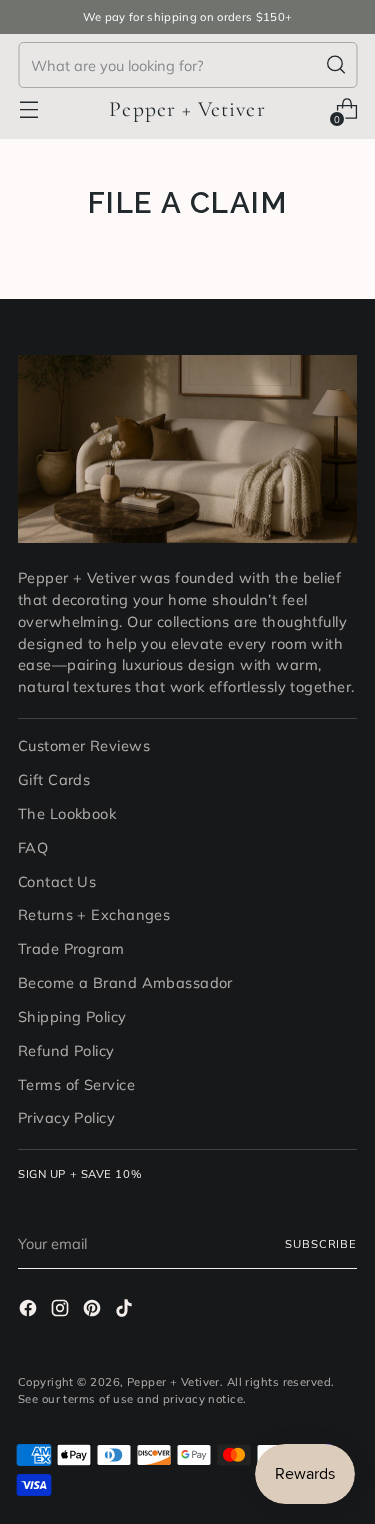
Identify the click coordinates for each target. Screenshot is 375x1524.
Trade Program (71, 948)
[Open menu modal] (28, 109)
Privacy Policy (66, 1117)
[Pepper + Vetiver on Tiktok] (126, 1311)
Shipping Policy (72, 1016)
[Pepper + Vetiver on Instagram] (62, 1311)
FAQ (33, 847)
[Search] (336, 65)
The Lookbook (67, 813)
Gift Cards (54, 779)
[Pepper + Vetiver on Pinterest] (94, 1311)
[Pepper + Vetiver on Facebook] (30, 1311)
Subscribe (321, 1244)
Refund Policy (66, 1050)
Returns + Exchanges (94, 914)
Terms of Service (76, 1084)
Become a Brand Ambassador (125, 982)
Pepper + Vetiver (173, 1382)
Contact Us (57, 881)
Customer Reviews (84, 745)
